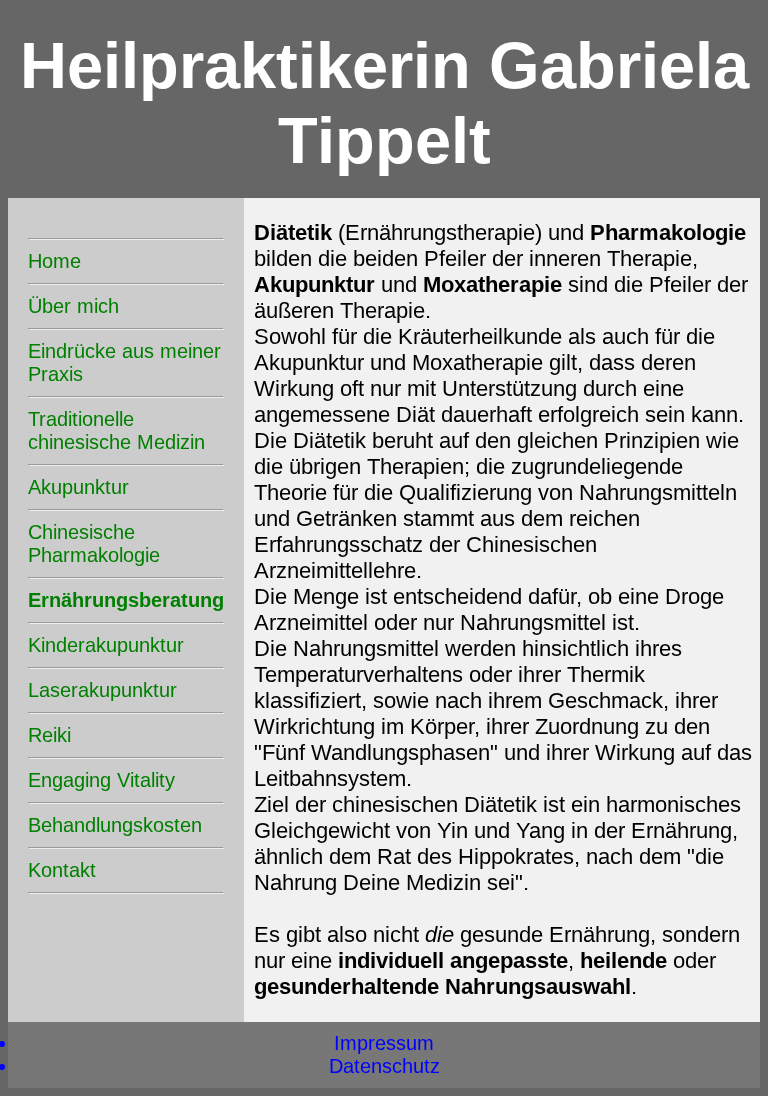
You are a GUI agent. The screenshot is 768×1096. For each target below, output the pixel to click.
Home (54, 261)
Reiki (49, 735)
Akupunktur (78, 487)
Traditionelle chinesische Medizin (116, 430)
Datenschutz (384, 1066)
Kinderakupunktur (106, 645)
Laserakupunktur (102, 690)
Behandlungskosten (115, 825)
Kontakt (62, 870)
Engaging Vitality (101, 780)
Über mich (73, 306)
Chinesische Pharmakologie (94, 543)
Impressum (384, 1043)
